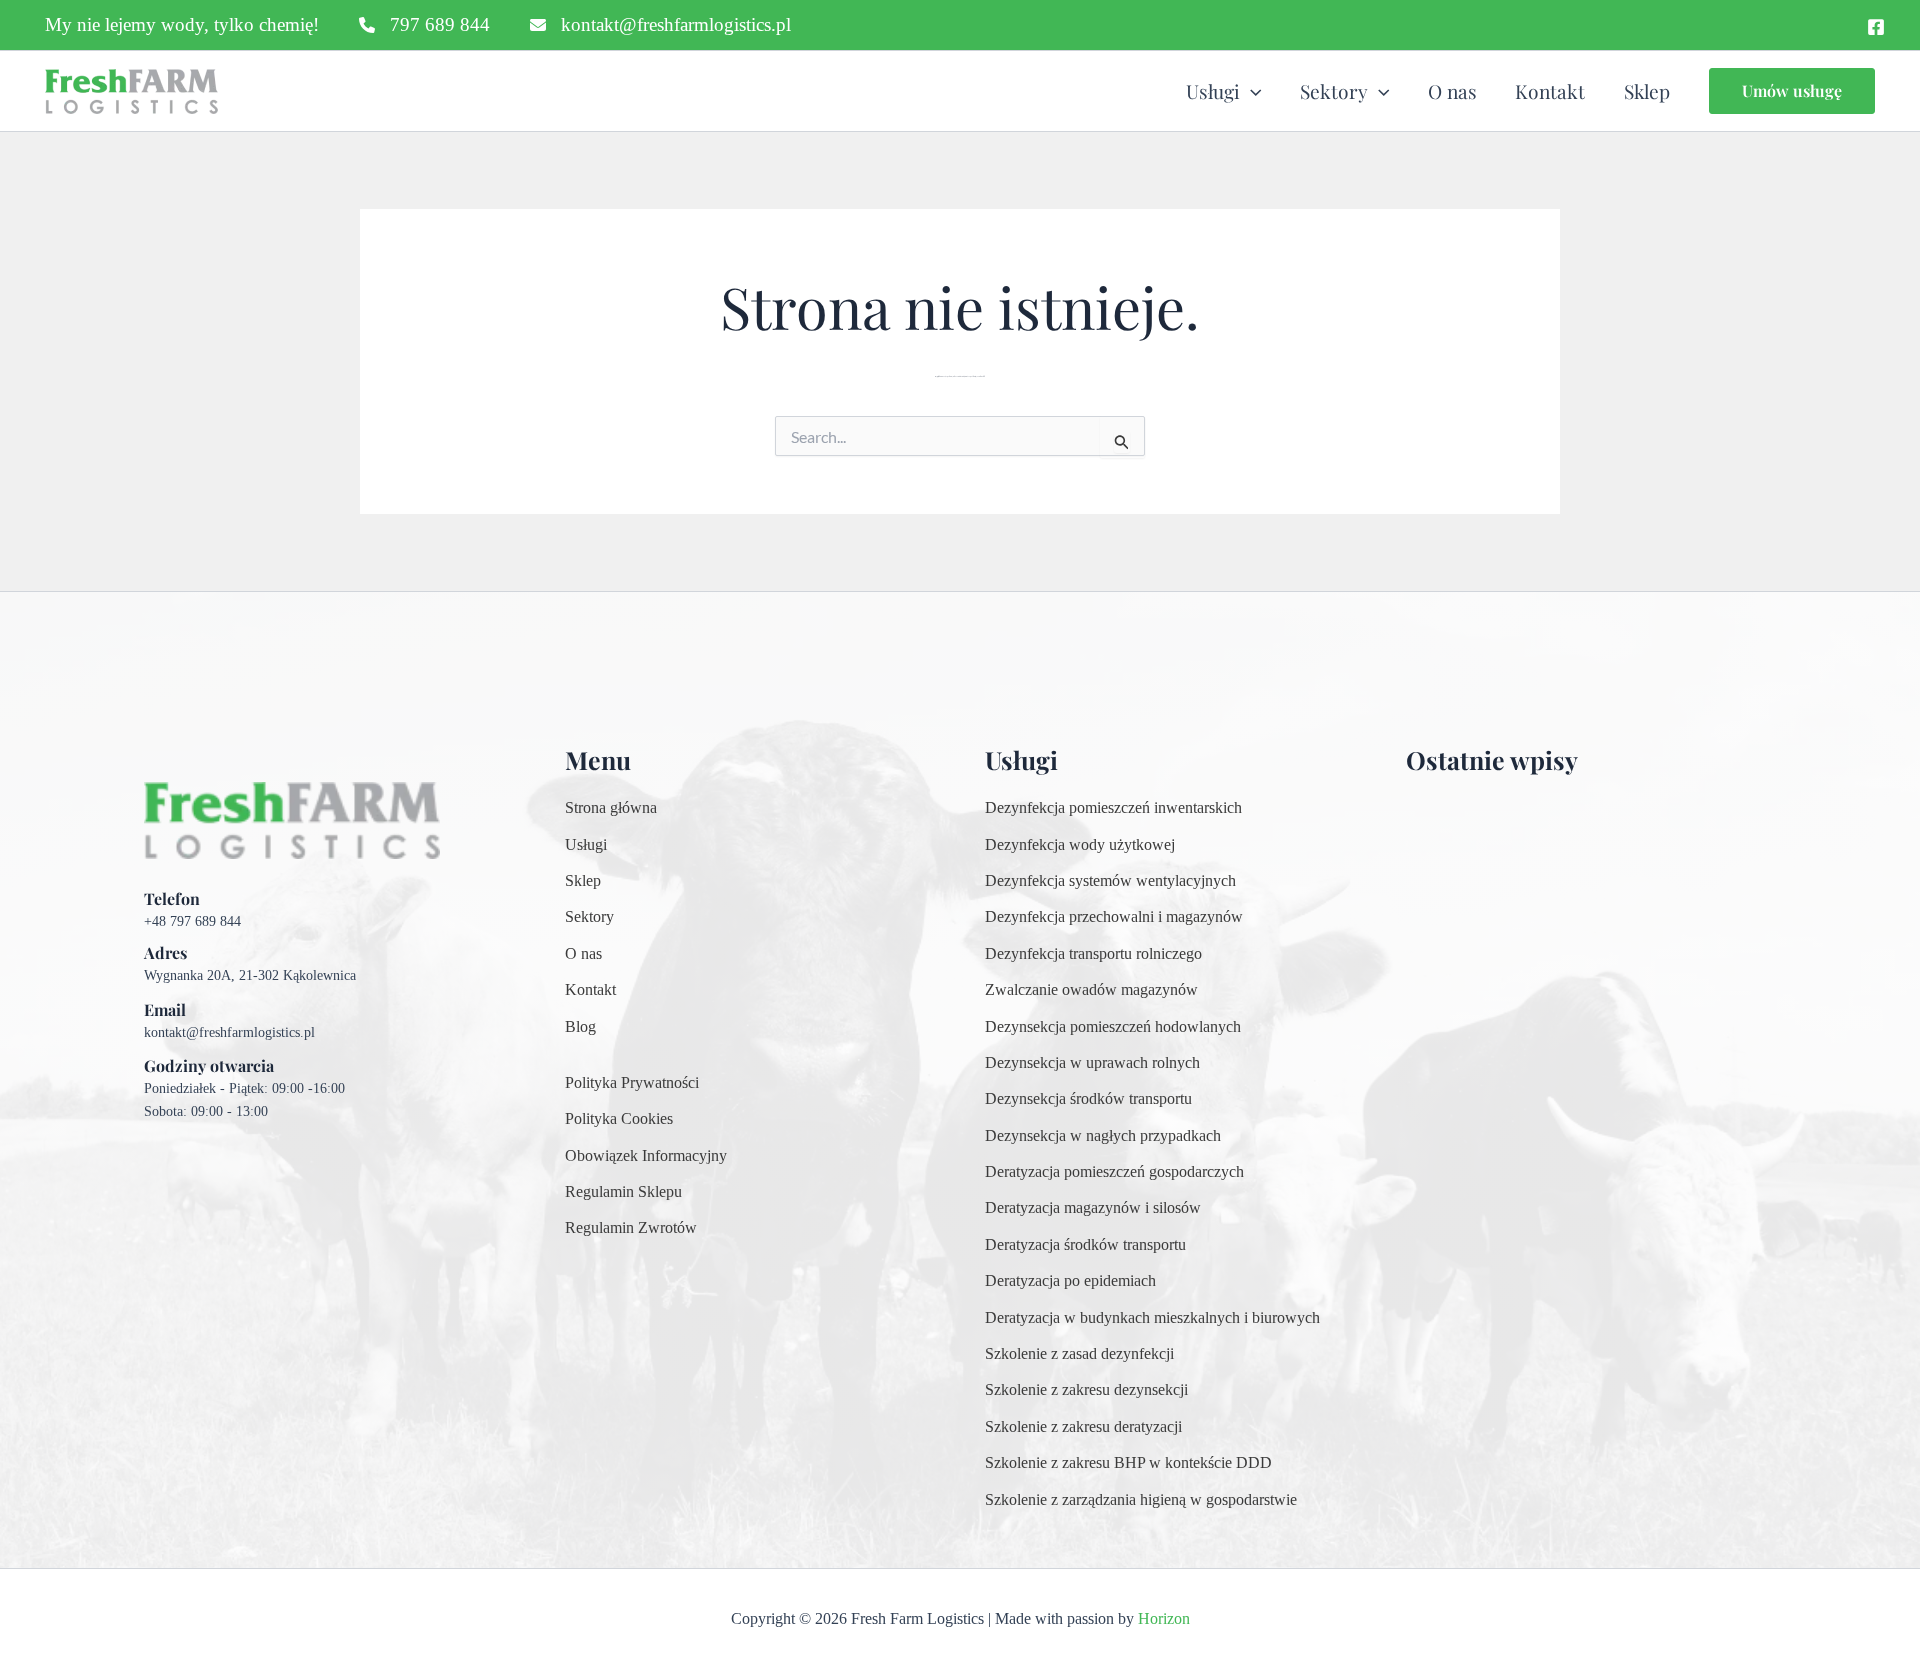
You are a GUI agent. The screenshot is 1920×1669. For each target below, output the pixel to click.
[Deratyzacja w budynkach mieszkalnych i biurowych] (1152, 1318)
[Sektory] (589, 917)
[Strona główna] (611, 808)
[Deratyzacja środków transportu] (1085, 1245)
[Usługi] (586, 845)
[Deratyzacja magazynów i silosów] (1093, 1208)
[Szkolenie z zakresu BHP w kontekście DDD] (1128, 1463)
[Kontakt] (590, 990)
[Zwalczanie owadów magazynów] (1091, 990)
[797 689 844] (424, 25)
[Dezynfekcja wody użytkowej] (1080, 845)
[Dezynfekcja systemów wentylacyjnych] (1110, 881)
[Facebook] (1876, 27)
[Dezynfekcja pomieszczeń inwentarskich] (1113, 808)
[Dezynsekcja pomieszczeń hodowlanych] (1113, 1027)
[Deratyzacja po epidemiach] (1070, 1281)
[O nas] (583, 954)
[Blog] (580, 1027)
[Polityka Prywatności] (632, 1083)
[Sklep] (583, 881)
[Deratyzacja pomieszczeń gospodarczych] (1114, 1172)
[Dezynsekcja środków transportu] (1088, 1099)
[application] (1251, 91)
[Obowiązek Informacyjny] (646, 1156)
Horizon (1164, 1618)
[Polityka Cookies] (619, 1119)
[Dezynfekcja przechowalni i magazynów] (1114, 917)
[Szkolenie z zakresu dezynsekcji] (1086, 1390)
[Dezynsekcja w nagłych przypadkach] (1103, 1136)
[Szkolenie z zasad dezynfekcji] (1079, 1354)
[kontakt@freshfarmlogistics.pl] (660, 25)
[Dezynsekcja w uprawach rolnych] (1092, 1063)
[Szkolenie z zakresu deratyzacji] (1083, 1427)
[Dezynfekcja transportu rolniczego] (1093, 954)
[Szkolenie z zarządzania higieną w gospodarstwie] (1141, 1500)
